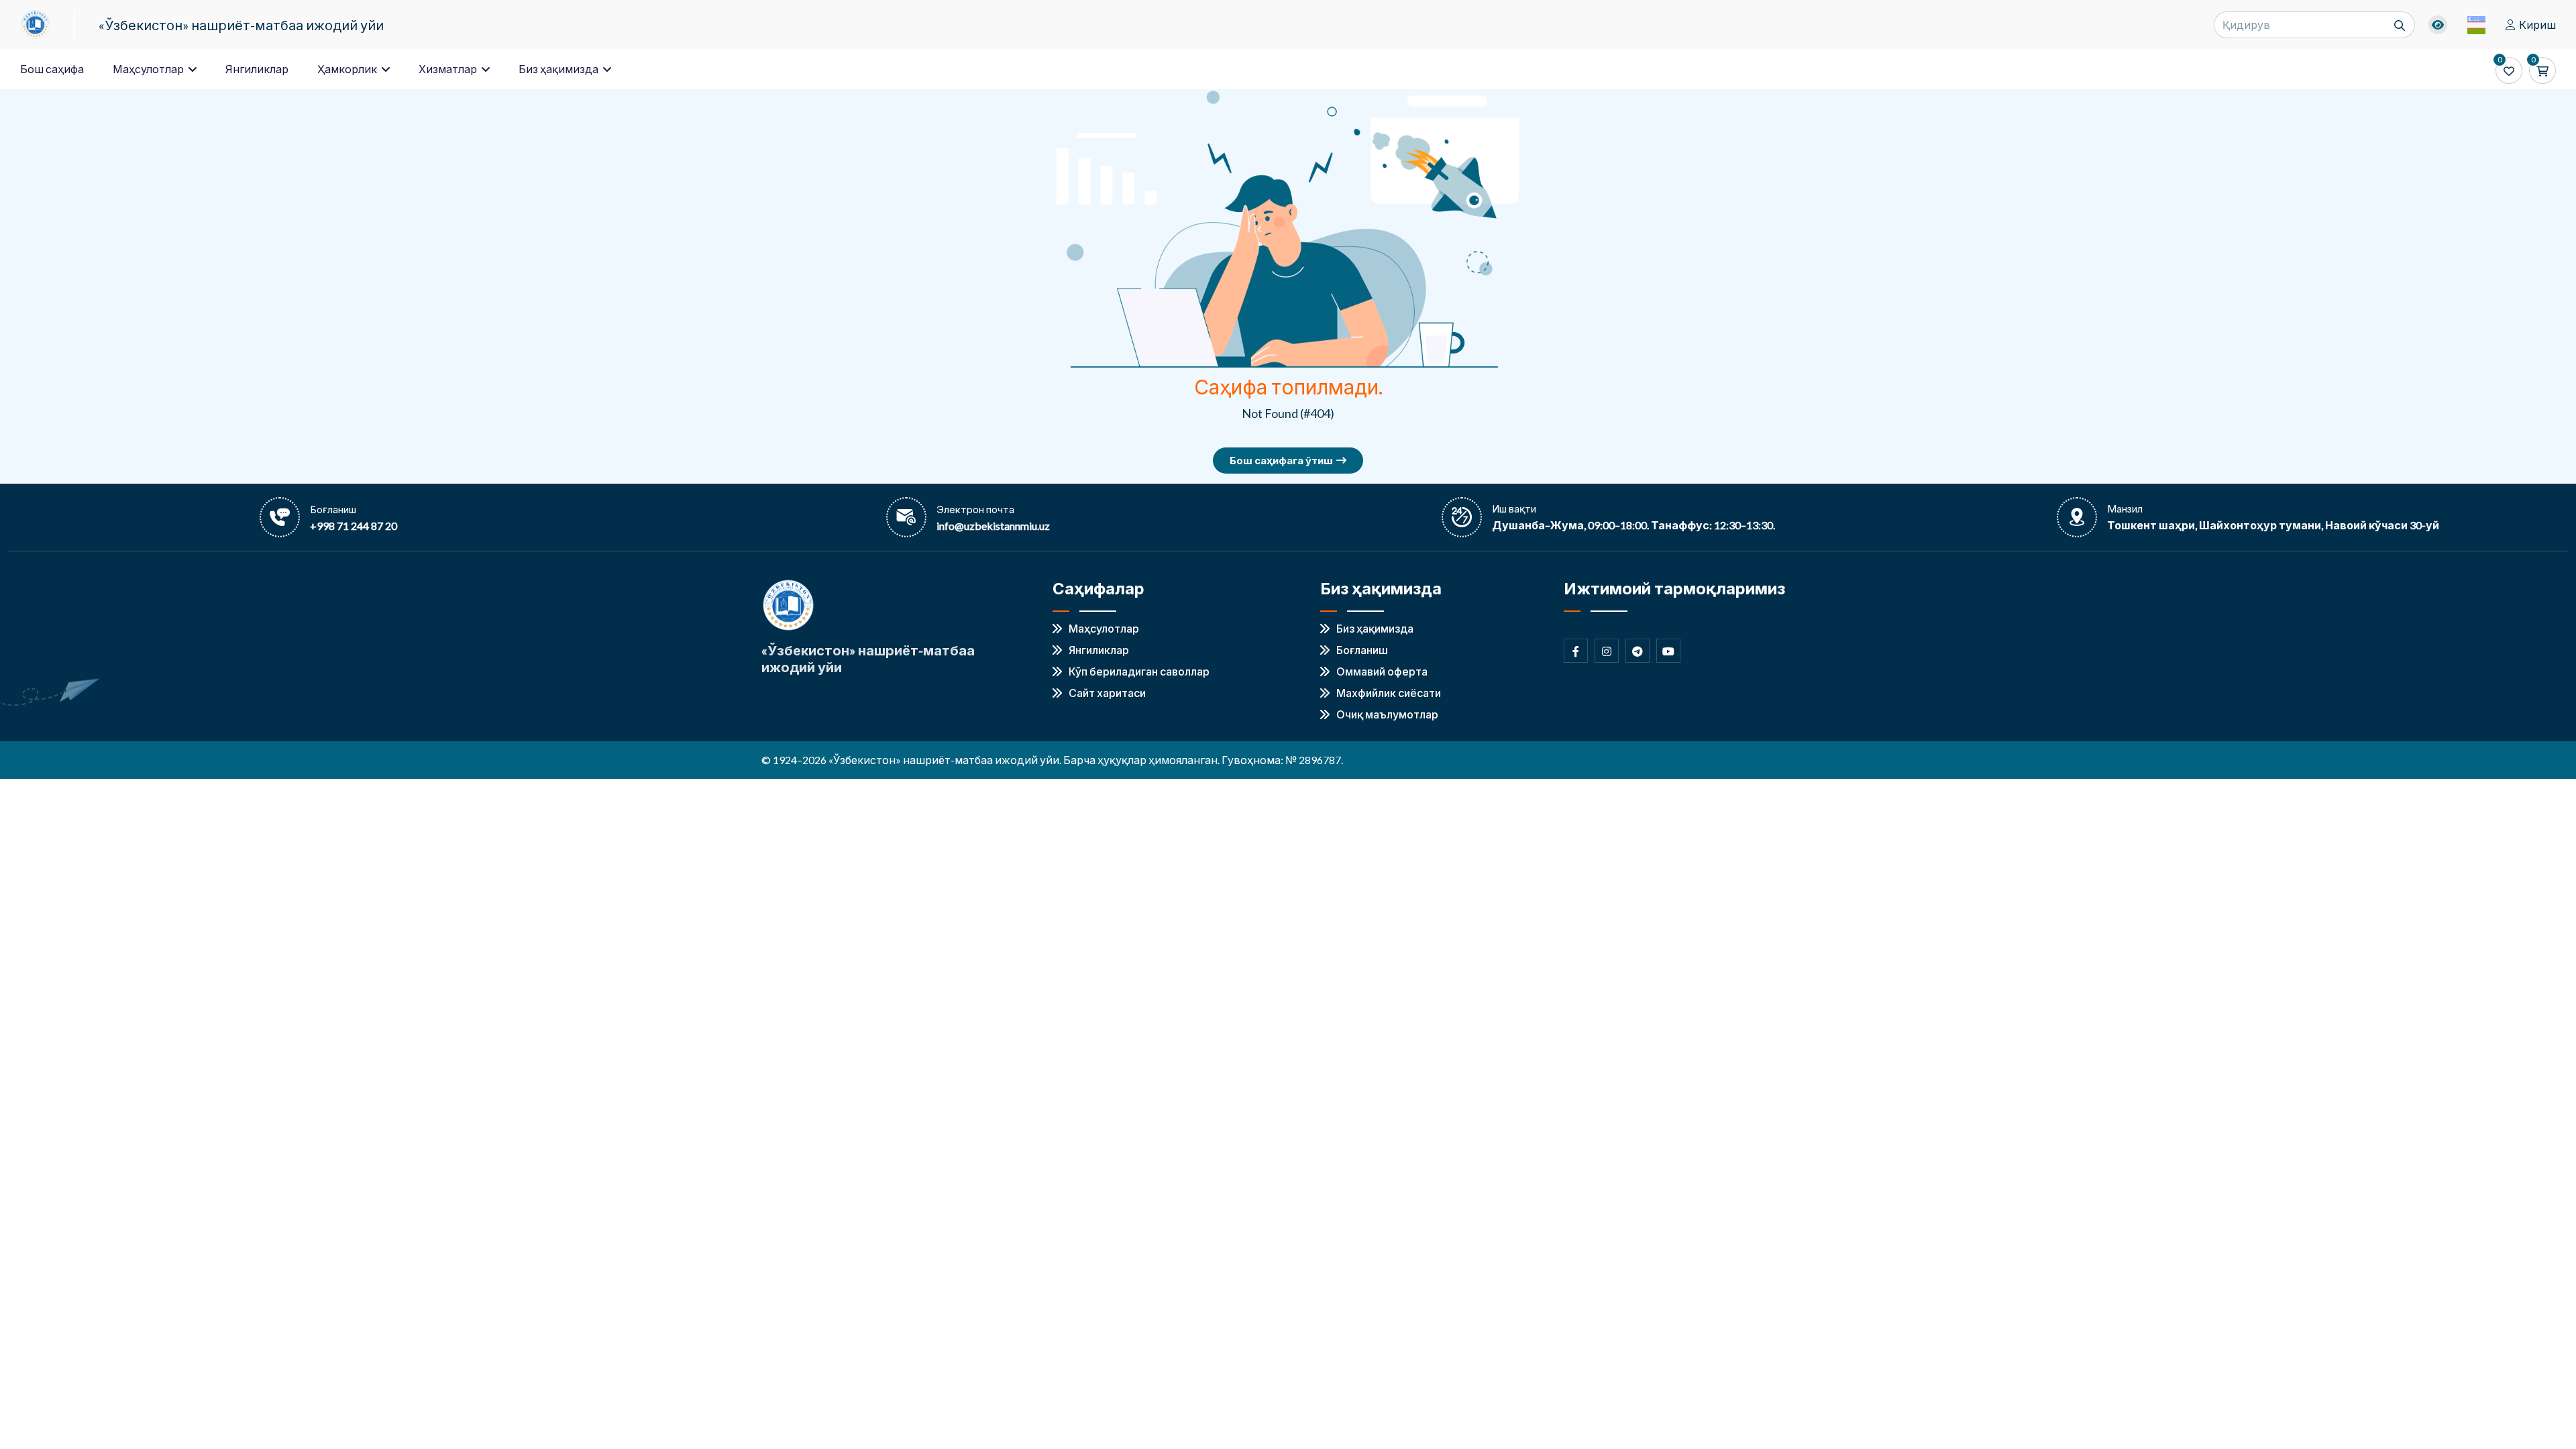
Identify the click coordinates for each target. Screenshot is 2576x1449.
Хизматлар (449, 69)
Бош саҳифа (52, 69)
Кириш (2537, 24)
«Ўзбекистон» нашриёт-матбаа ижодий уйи (241, 25)
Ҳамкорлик (348, 69)
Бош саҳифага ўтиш (1281, 460)
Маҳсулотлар (149, 69)
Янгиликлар (257, 69)
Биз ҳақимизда (559, 69)
